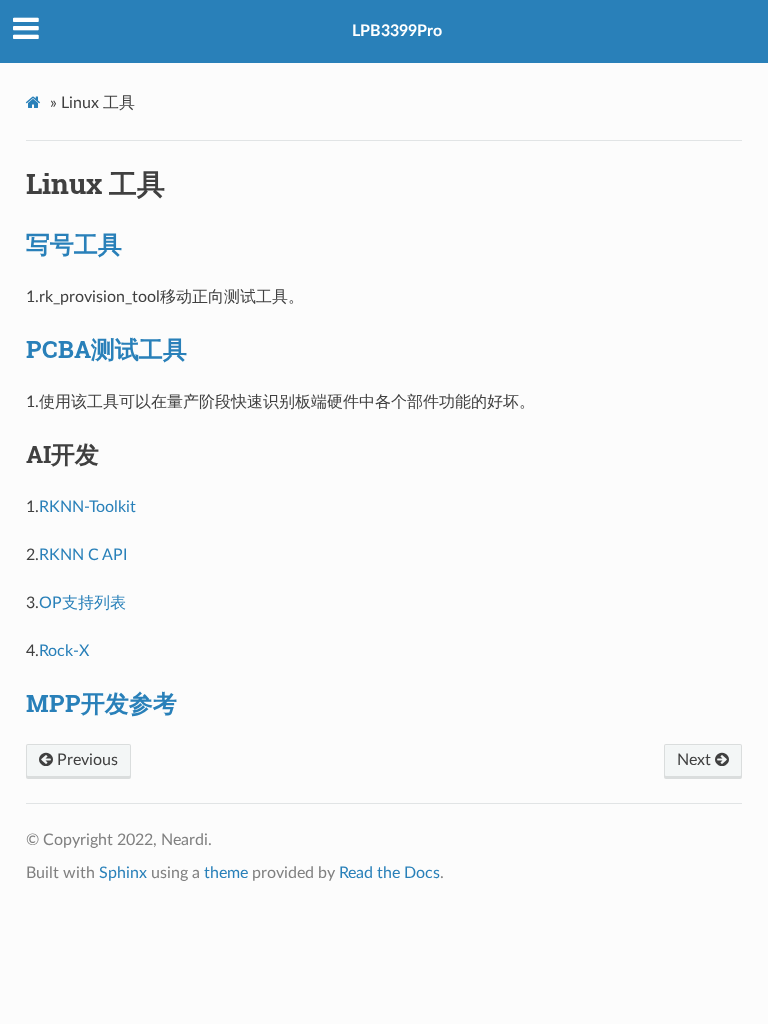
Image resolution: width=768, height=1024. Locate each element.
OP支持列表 (82, 603)
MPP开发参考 (101, 703)
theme (226, 873)
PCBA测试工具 (106, 349)
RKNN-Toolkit (87, 507)
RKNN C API (83, 555)
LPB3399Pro (397, 31)
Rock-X (64, 651)
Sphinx (123, 873)
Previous (85, 760)
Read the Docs (389, 873)
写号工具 (74, 244)
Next (696, 760)
